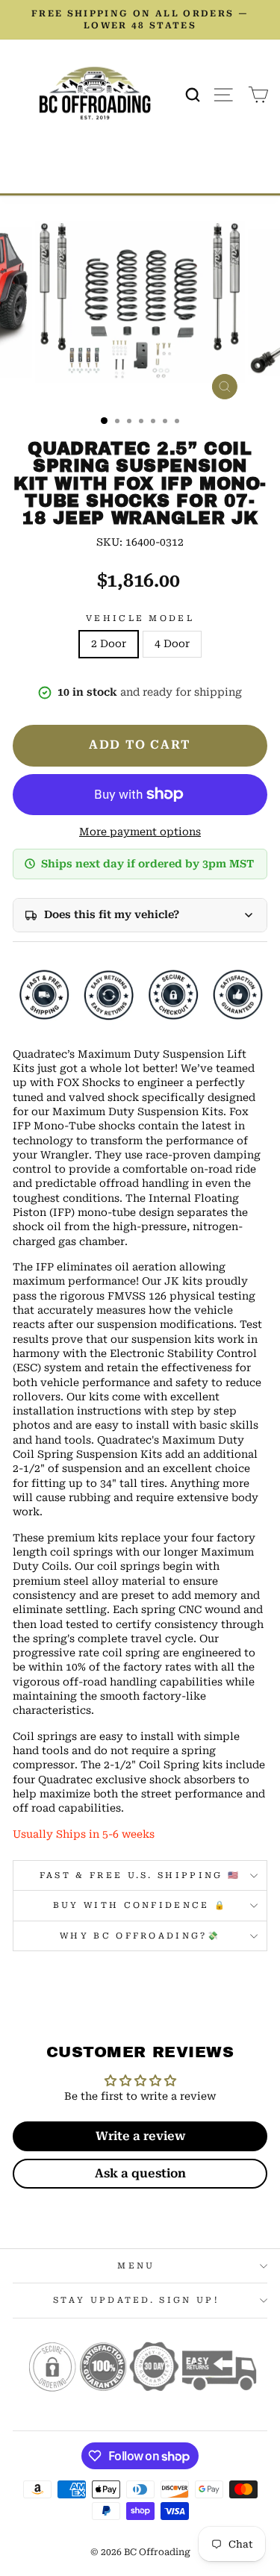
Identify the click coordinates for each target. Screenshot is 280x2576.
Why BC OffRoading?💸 (140, 1936)
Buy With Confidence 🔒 (140, 1905)
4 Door (172, 643)
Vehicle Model (140, 618)
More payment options (140, 832)
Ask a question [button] (140, 2173)
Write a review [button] (140, 2136)
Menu (136, 2266)
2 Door (109, 643)
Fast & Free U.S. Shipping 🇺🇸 (140, 1875)
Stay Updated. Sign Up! (136, 2300)
